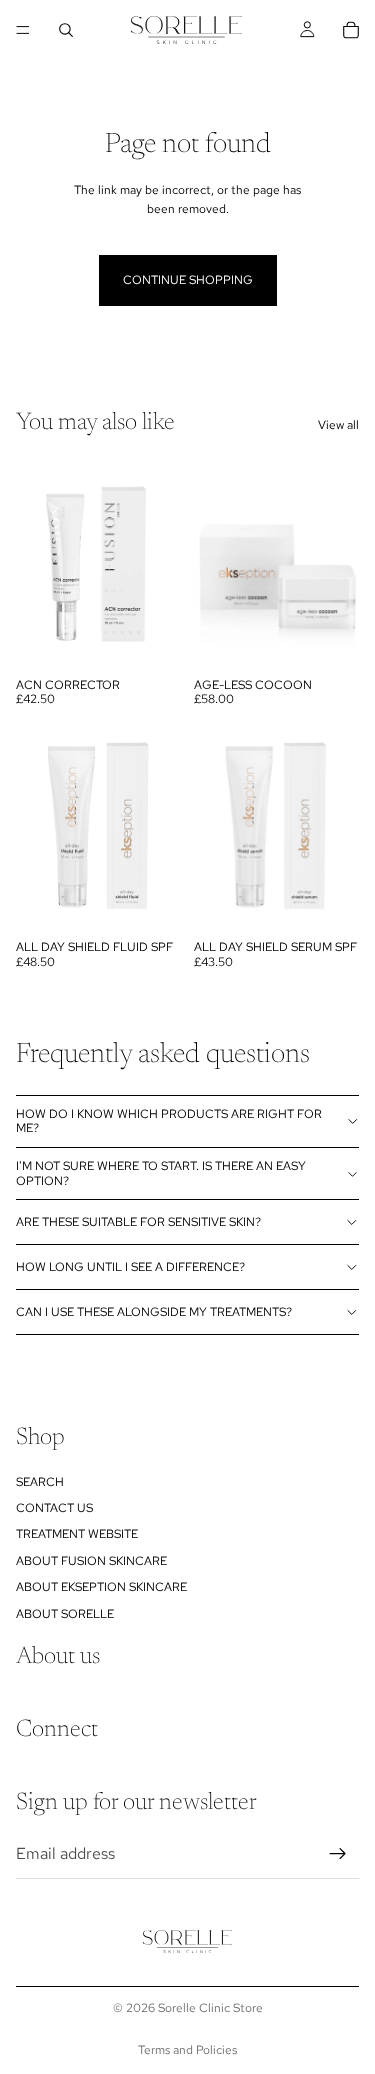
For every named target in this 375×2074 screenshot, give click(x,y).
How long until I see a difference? (130, 1267)
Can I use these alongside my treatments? (154, 1312)
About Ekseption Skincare (101, 1587)
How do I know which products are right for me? (169, 1121)
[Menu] (23, 30)
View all (338, 425)
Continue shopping (188, 280)
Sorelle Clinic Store (210, 2008)
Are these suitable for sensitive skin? (138, 1222)
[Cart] (351, 30)
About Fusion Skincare (91, 1561)
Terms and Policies (187, 2050)
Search (40, 1481)
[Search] (66, 30)
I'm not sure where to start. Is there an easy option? (161, 1173)
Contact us (54, 1508)
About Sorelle (65, 1613)
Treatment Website (77, 1534)
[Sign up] (338, 1853)
